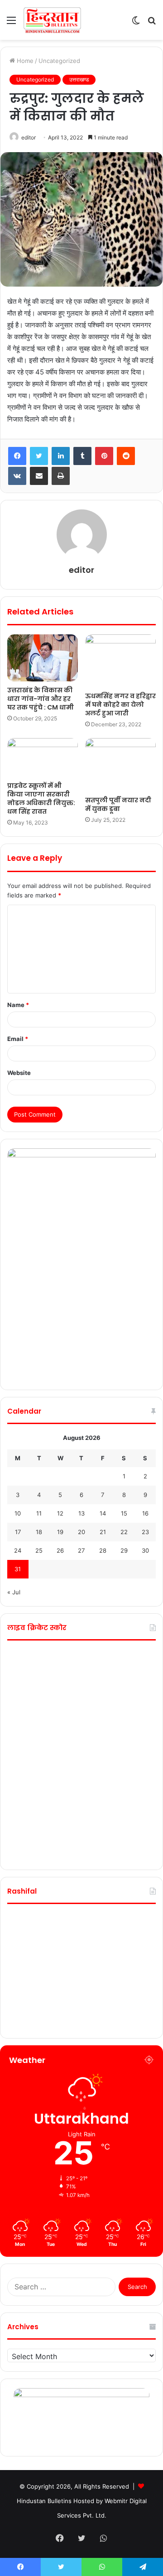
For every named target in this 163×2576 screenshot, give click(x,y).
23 (145, 1532)
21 (103, 1532)
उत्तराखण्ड (79, 79)
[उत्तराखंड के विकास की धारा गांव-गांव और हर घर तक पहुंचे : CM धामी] (43, 658)
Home (24, 61)
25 (39, 1550)
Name (18, 1005)
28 (103, 1550)
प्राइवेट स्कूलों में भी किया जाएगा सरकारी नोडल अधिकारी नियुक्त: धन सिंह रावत (41, 799)
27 (81, 1550)
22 (124, 1532)
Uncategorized (59, 61)
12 (60, 1513)
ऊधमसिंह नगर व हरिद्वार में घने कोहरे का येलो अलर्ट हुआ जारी (120, 705)
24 (18, 1550)
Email (18, 1039)
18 (39, 1532)
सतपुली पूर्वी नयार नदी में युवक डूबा (118, 804)
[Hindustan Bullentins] (52, 20)
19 (60, 1532)
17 (18, 1532)
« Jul (14, 1592)
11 (39, 1513)
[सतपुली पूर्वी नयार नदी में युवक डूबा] (120, 765)
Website (19, 1073)
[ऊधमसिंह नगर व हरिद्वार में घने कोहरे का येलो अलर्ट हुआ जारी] (120, 661)
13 (81, 1513)
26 (60, 1550)
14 (103, 1513)
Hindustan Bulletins (44, 2501)
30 (145, 1550)
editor (29, 137)
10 (18, 1513)
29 (124, 1550)
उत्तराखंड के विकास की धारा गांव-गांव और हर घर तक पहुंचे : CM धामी (41, 699)
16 (145, 1513)
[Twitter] (39, 456)
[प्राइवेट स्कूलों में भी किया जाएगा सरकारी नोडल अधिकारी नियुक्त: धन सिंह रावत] (43, 758)
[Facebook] (17, 456)
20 (81, 1532)
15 (124, 1513)
